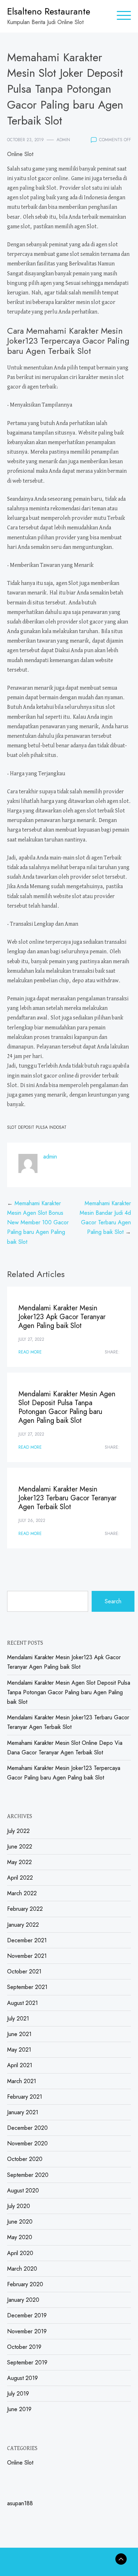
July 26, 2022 (32, 1520)
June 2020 (20, 2222)
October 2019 (24, 2347)
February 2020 (25, 2284)
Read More (30, 1352)
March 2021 (22, 2081)
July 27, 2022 (31, 1339)
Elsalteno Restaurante (49, 11)
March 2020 (22, 2269)
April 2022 (20, 1878)
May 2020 (20, 2237)
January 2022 (23, 1925)
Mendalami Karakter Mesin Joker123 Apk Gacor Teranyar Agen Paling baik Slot (62, 1317)
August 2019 (22, 2378)
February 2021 (25, 2097)
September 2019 (27, 2362)
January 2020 (23, 2300)
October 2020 (25, 2159)
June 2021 (19, 2034)
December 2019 (27, 2315)
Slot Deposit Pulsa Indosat (37, 1127)
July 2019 (18, 2394)
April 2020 (20, 2253)
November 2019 (27, 2331)
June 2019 (19, 2409)
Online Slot (20, 154)
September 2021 (27, 1987)
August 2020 (23, 2190)
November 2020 (27, 2143)
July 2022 (18, 1831)
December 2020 (27, 2128)
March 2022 (22, 1893)
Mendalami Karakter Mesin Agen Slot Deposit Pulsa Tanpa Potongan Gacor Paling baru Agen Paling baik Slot (67, 1407)
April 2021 (20, 2065)
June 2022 (20, 1847)
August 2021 (22, 2003)
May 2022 (19, 1862)
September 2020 (28, 2175)
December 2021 (27, 1940)
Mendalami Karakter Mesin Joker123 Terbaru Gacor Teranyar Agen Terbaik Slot (67, 1498)
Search (113, 1601)
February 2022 (25, 1909)
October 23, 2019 (25, 140)
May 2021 (19, 2050)
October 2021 (24, 1971)
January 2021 (23, 2112)
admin (63, 140)
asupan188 (20, 2503)
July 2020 (19, 2206)
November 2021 (27, 1956)
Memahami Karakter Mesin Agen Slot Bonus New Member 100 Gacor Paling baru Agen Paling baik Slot (38, 1223)
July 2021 (18, 2019)
